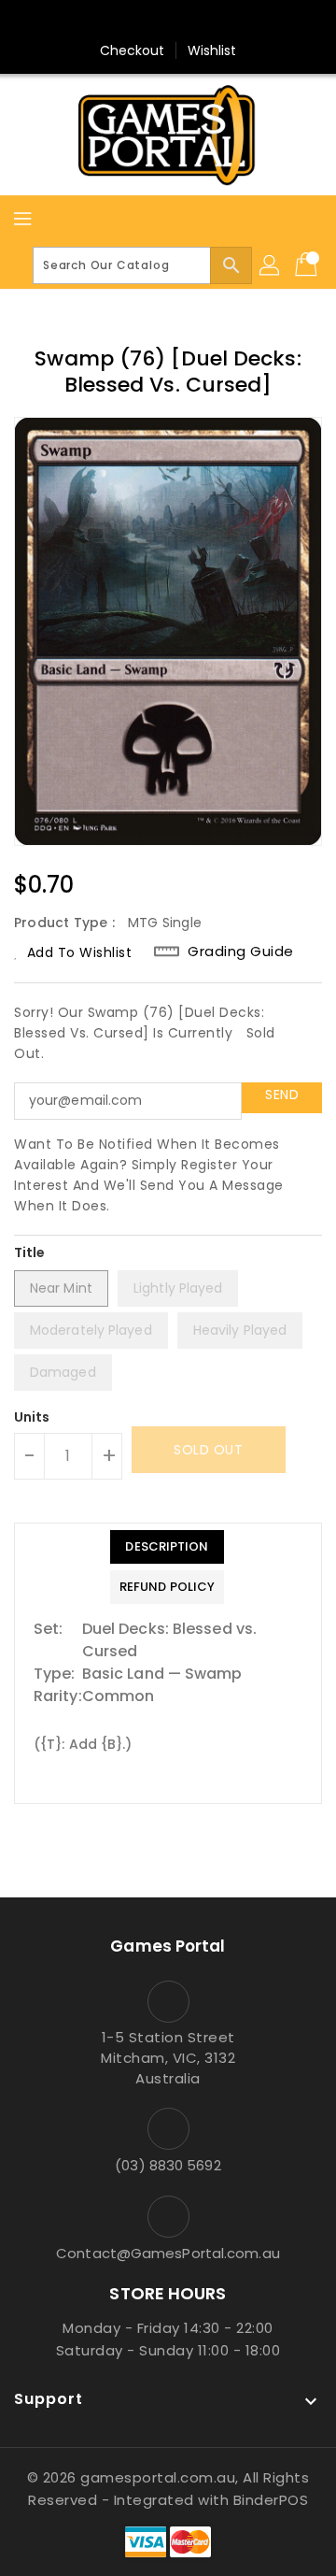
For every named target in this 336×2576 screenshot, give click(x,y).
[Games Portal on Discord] (203, 21)
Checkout (133, 50)
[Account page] (271, 265)
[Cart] (308, 265)
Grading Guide (241, 952)
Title (30, 1252)
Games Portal (168, 1946)
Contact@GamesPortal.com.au (168, 2253)
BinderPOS (271, 2500)
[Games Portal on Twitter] (168, 21)
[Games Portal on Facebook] (133, 21)
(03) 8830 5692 (168, 2165)
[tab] (167, 1547)
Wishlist (212, 50)
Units (32, 1417)
